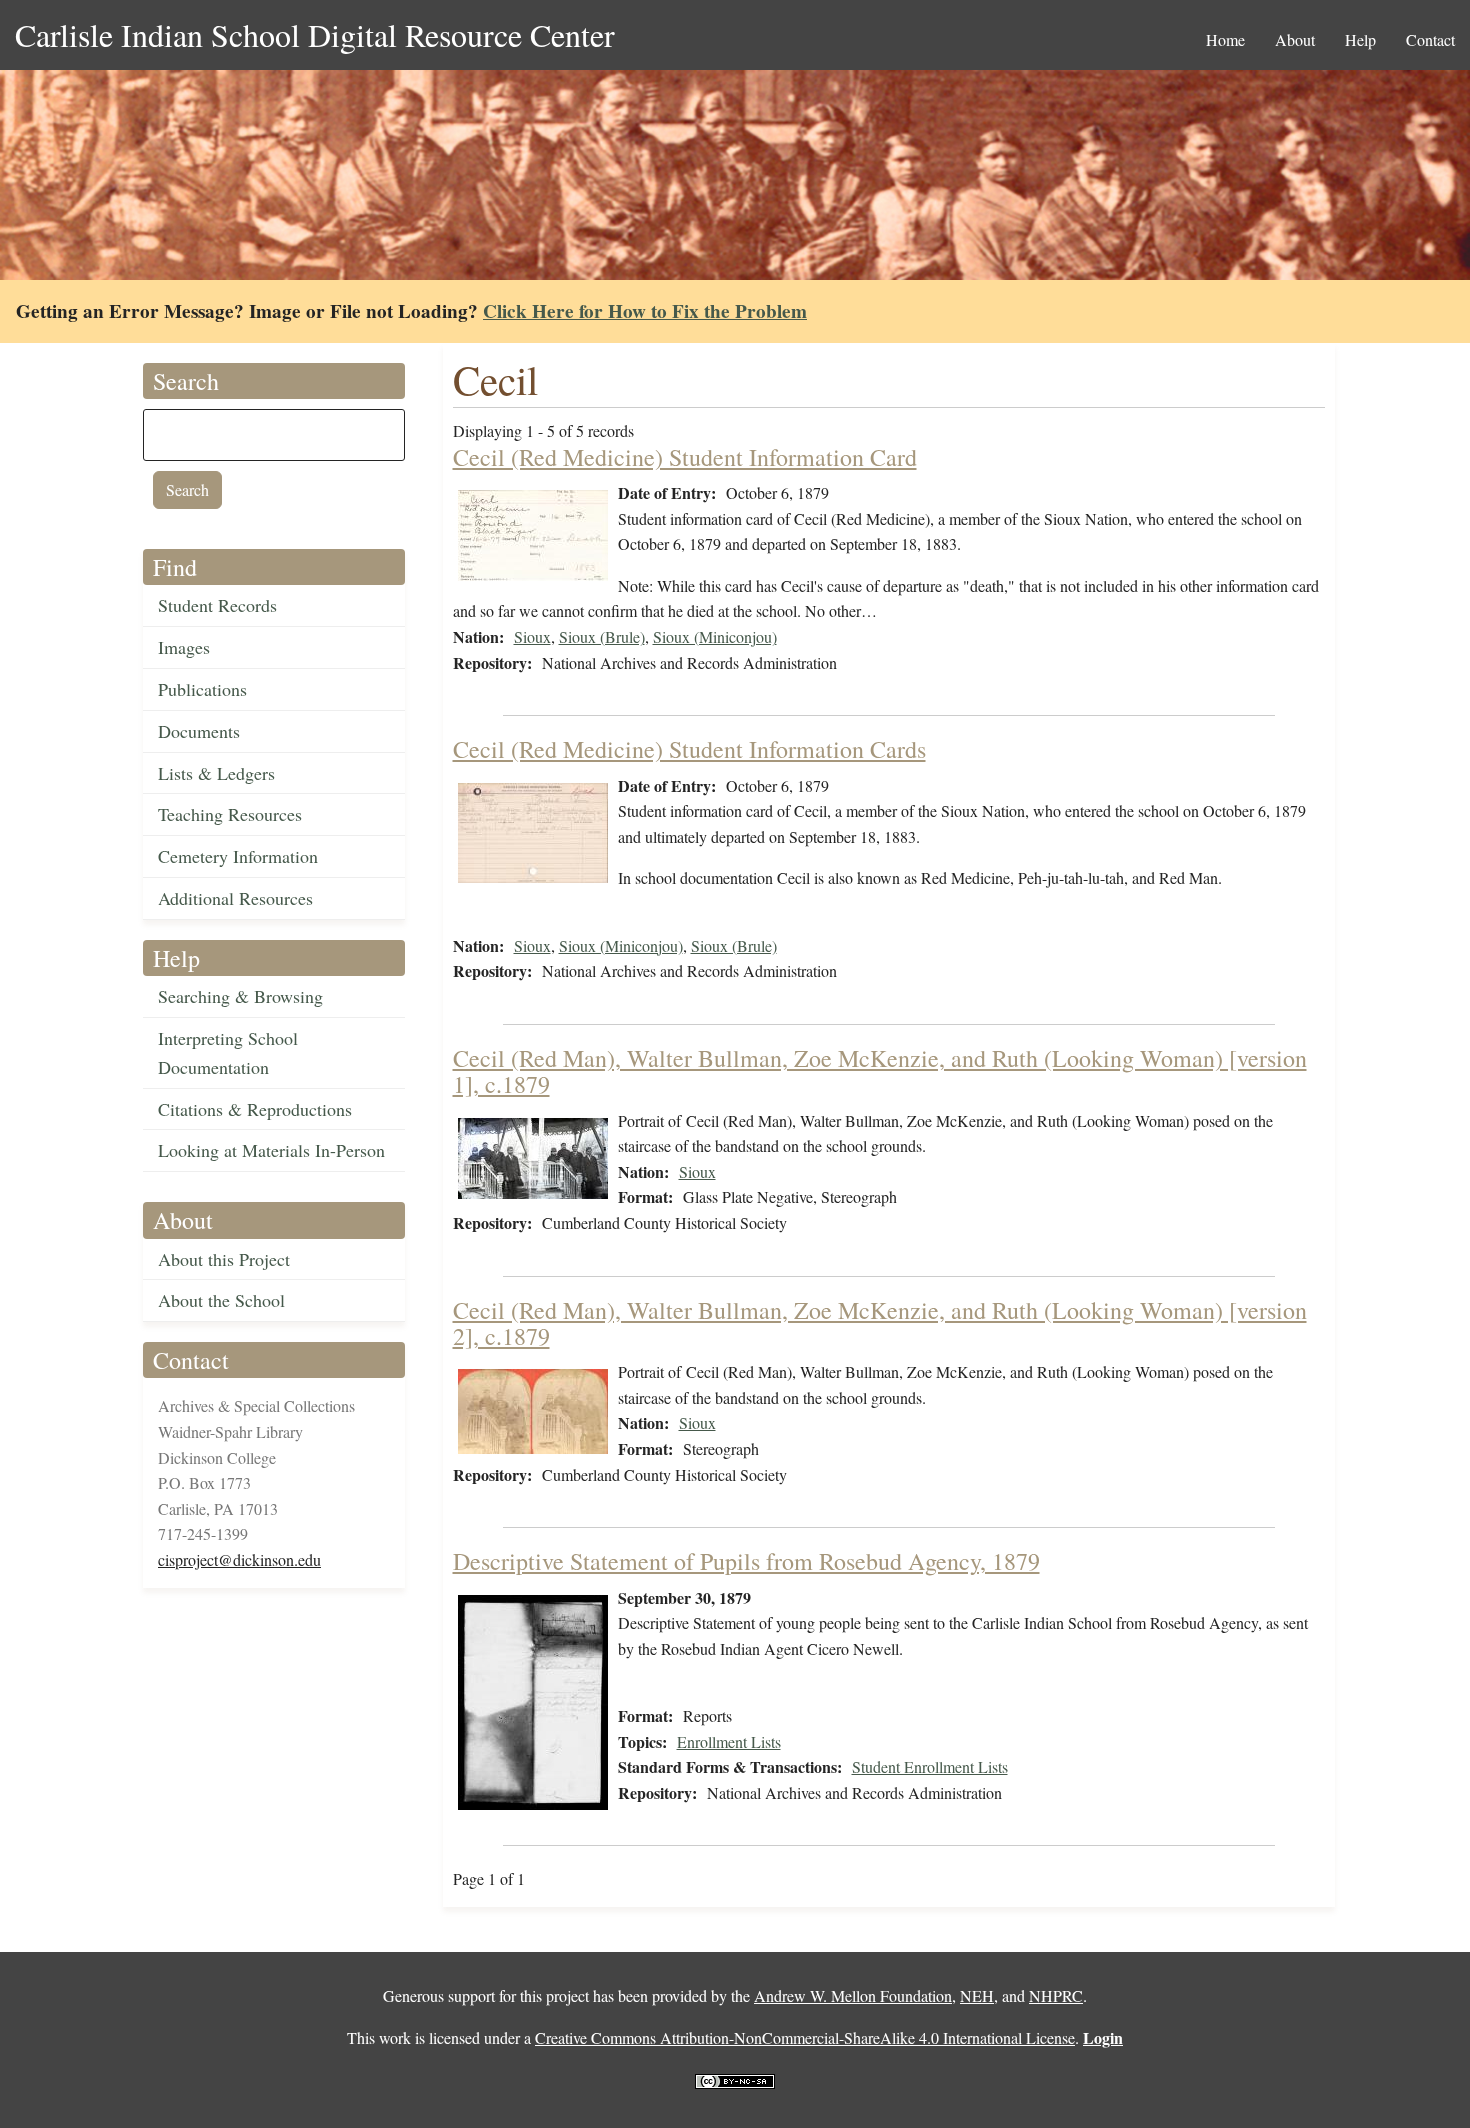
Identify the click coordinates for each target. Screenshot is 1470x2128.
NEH (977, 1995)
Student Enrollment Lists (930, 1766)
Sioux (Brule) (602, 636)
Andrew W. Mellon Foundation (853, 1995)
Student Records (217, 605)
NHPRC (1056, 1995)
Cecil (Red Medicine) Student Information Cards (689, 749)
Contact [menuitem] (1430, 39)
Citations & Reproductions (255, 1109)
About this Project (224, 1259)
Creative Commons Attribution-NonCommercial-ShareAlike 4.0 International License (805, 2037)
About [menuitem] (1295, 39)
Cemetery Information (238, 856)
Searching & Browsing (240, 996)
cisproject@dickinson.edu (239, 1559)
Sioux (532, 636)
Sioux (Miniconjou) (715, 636)
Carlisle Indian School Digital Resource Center (315, 34)
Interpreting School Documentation (228, 1052)
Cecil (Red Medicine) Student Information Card (685, 457)
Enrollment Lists (729, 1741)
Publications (202, 689)
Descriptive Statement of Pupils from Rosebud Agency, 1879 (746, 1561)
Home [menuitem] (1225, 39)
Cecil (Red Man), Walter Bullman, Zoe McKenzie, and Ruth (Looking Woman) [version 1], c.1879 (880, 1071)
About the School (221, 1300)
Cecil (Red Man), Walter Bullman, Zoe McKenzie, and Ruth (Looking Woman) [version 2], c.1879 (880, 1323)
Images (184, 647)
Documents (199, 731)
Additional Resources (235, 898)
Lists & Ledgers (216, 773)
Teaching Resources (230, 814)
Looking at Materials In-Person (271, 1150)
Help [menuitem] (1360, 39)
